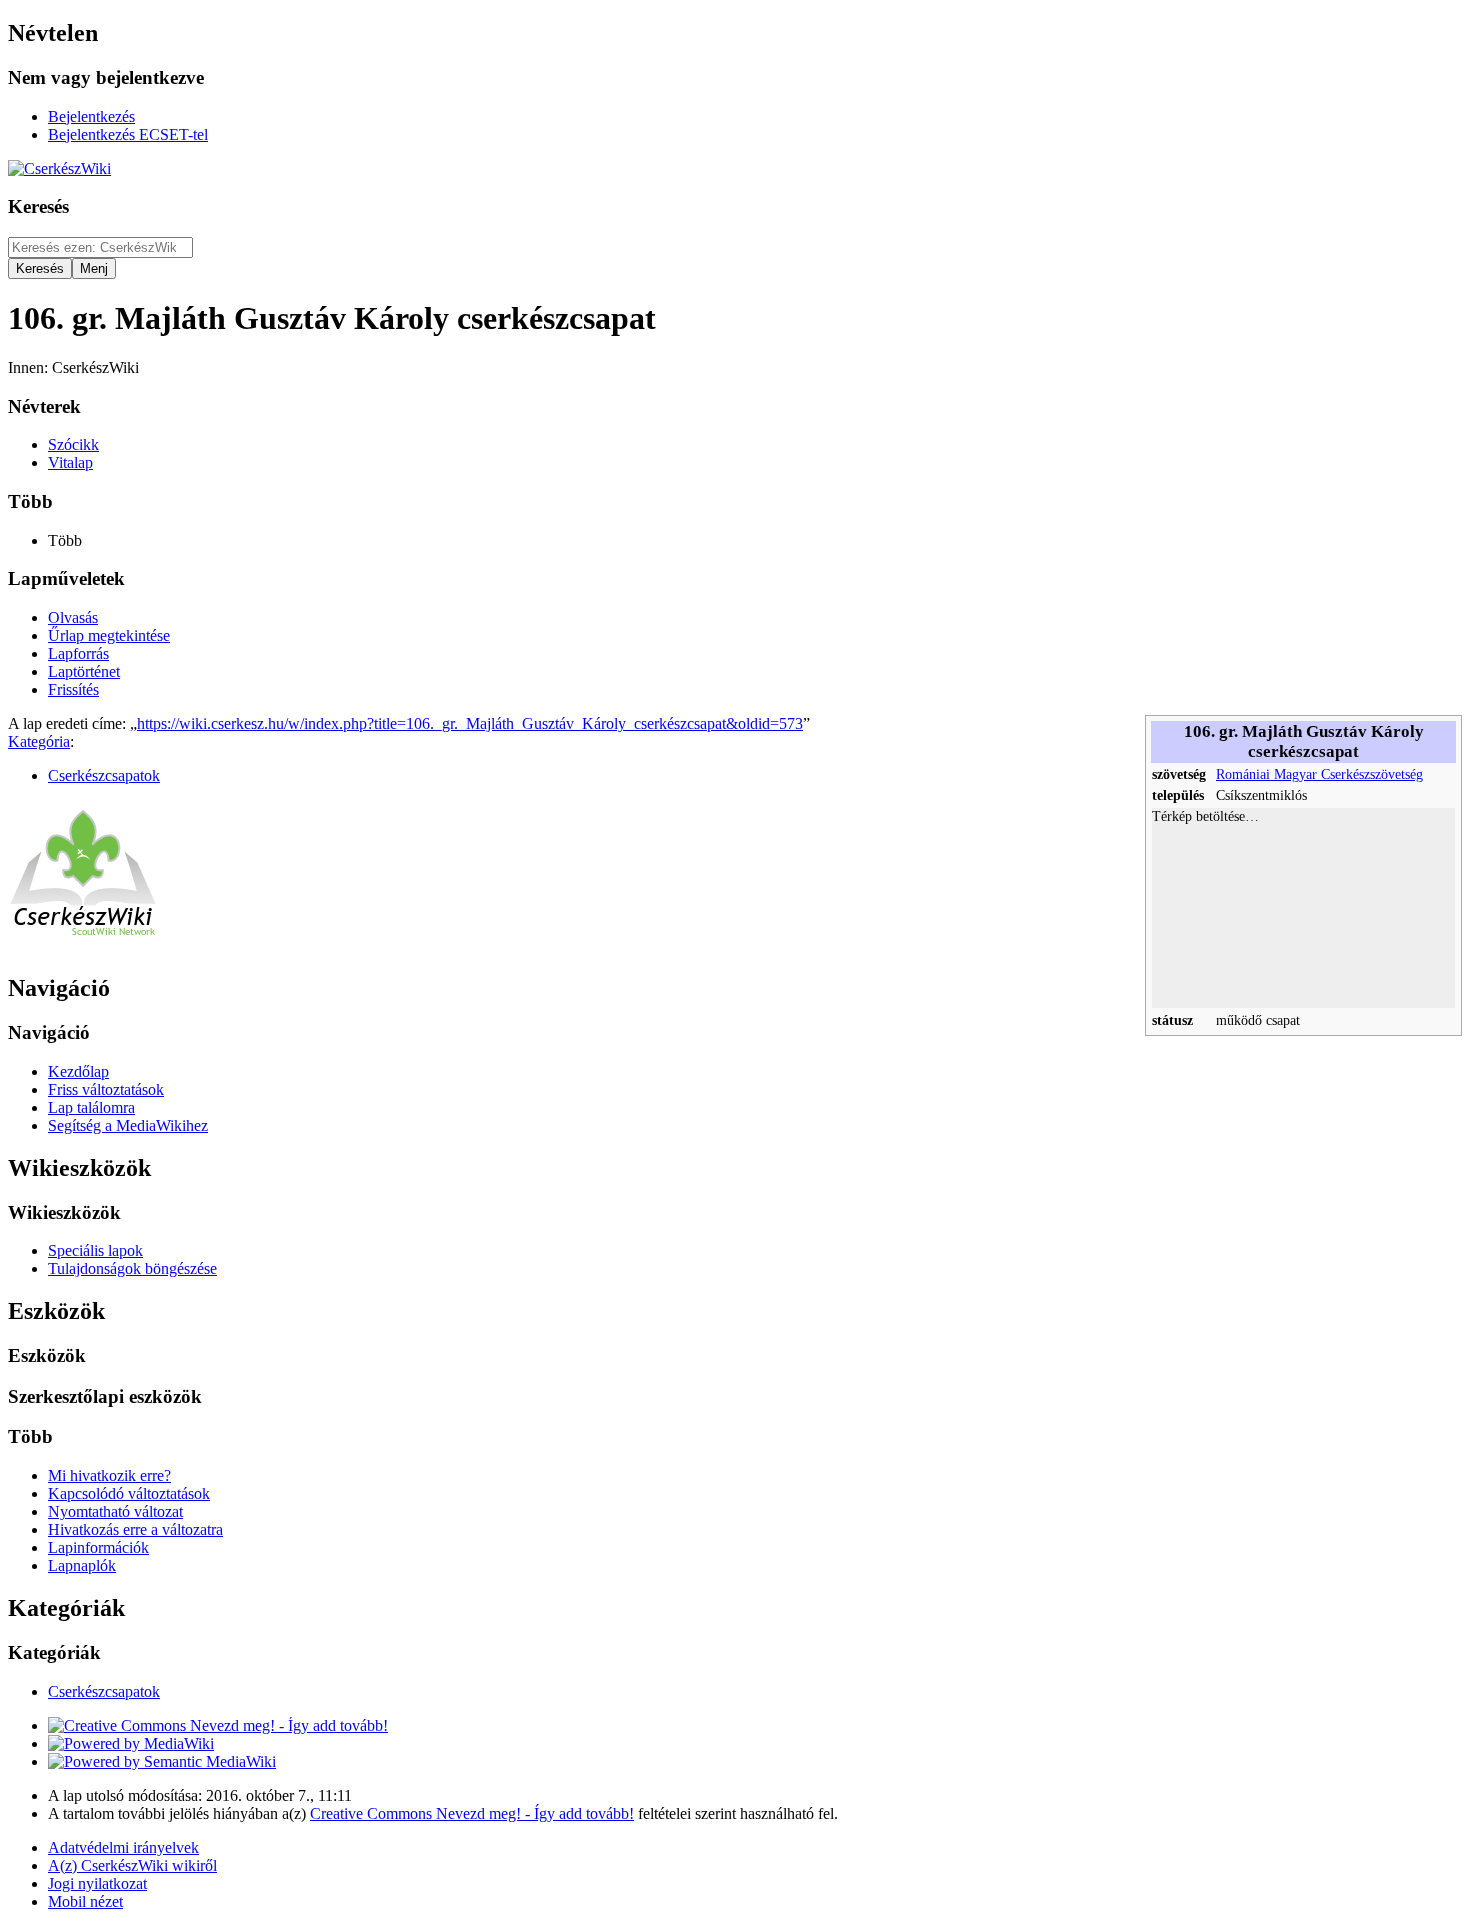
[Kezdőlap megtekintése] (83, 945)
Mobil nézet (85, 1901)
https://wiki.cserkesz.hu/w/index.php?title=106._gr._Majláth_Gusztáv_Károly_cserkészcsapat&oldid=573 (470, 723)
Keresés (38, 206)
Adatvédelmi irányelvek (123, 1847)
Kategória (39, 741)
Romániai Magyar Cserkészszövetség (1319, 774)
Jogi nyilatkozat (97, 1883)
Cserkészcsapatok (104, 775)
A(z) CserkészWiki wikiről (132, 1865)
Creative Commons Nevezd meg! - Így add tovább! (472, 1813)
